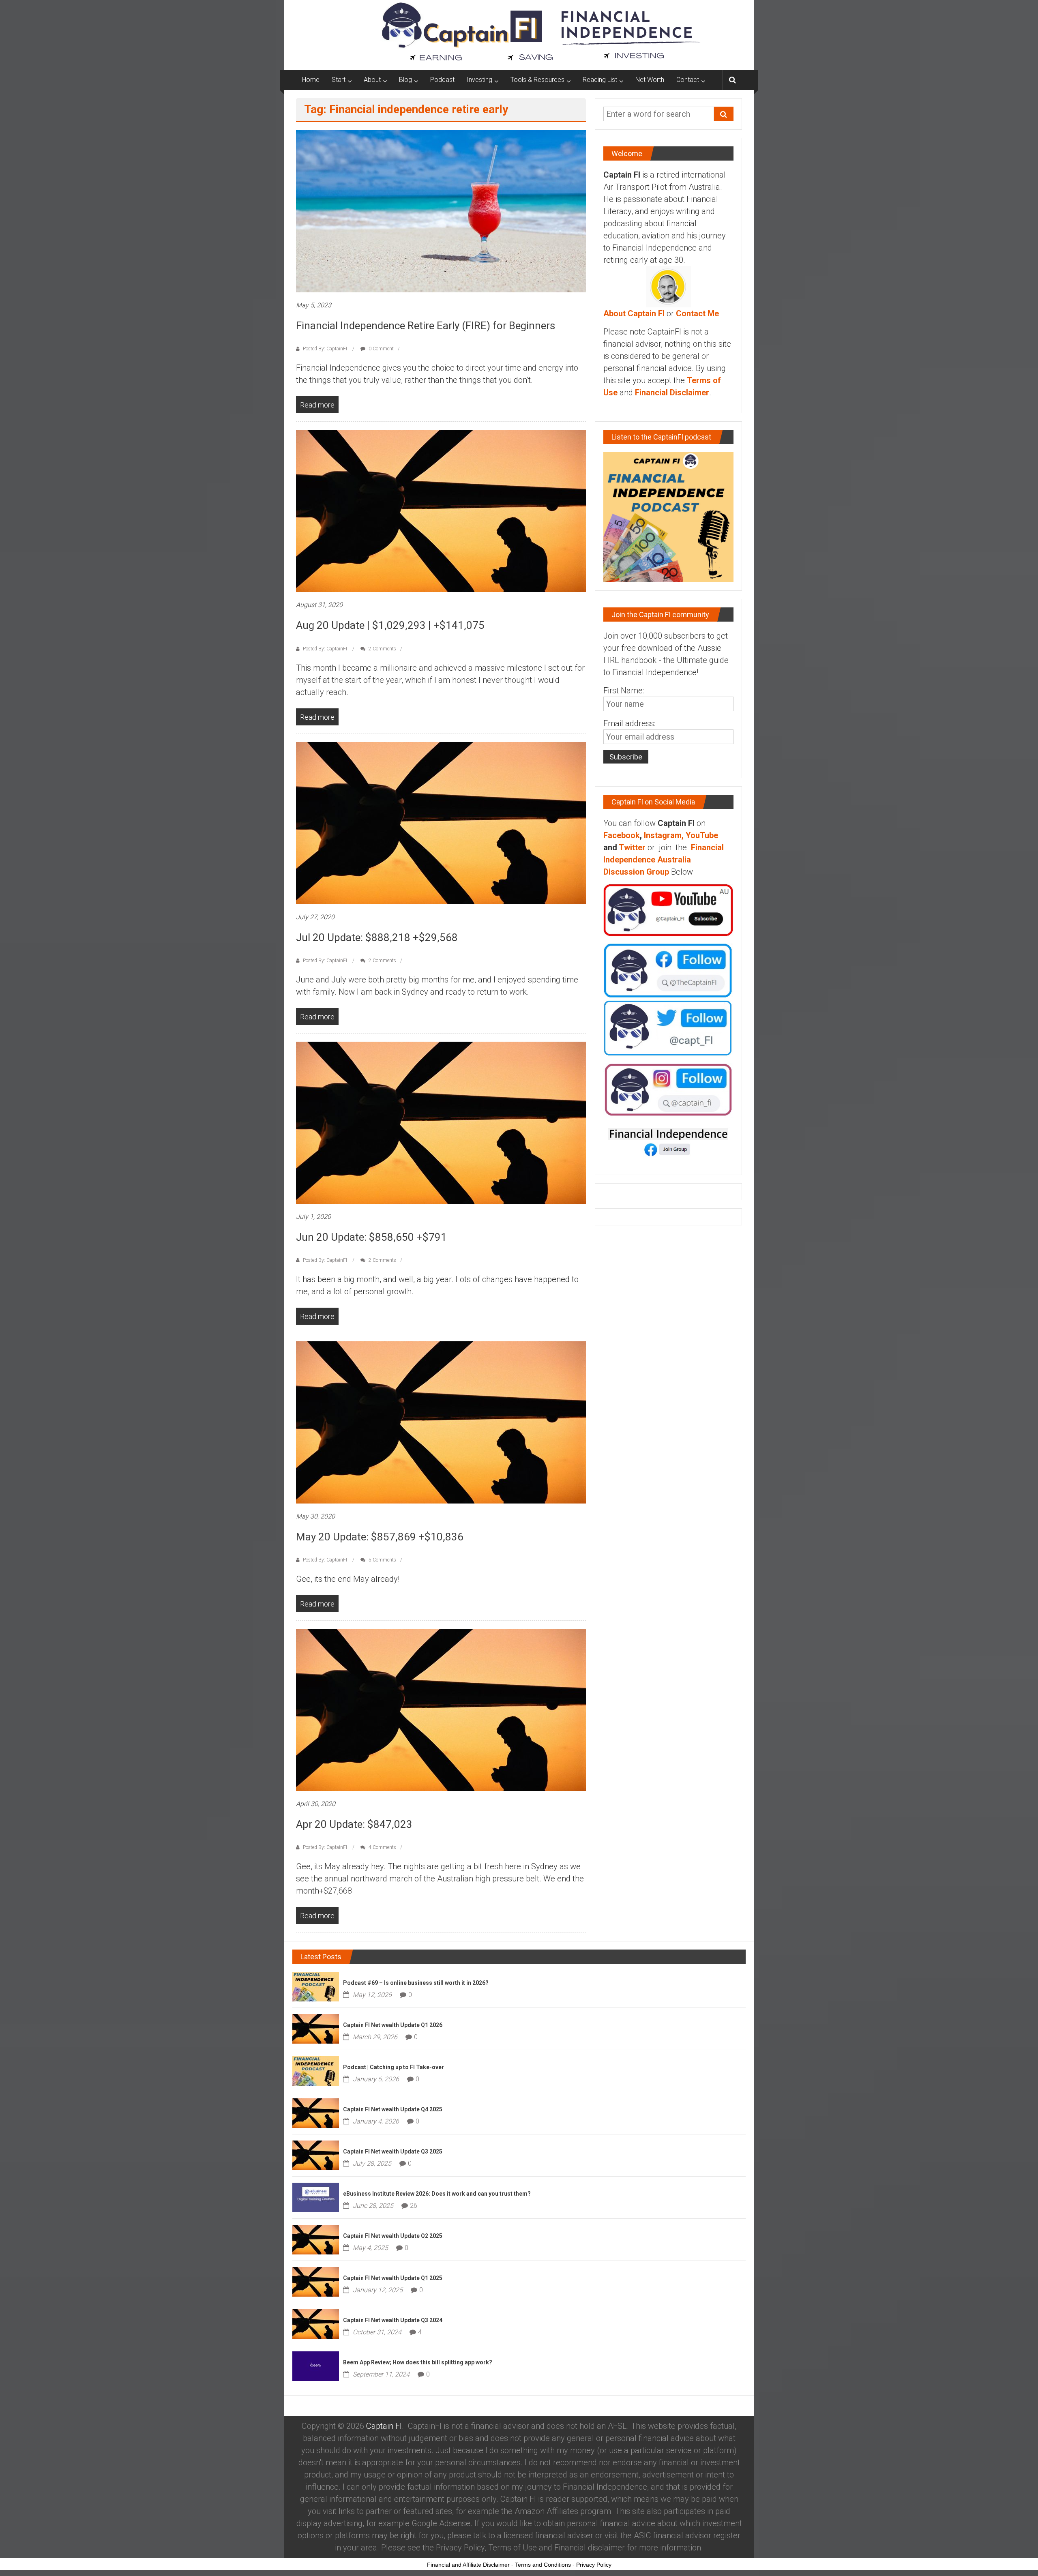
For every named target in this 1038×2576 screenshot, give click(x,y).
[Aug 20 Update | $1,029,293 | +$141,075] (441, 510)
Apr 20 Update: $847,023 (354, 1824)
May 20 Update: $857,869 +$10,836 (380, 1537)
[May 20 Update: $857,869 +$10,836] (441, 1422)
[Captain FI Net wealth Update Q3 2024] (316, 2323)
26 (414, 2206)
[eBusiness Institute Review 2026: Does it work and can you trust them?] (316, 2197)
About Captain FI (634, 313)
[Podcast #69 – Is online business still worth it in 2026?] (316, 1986)
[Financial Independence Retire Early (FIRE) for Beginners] (441, 211)
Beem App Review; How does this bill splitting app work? (418, 2362)
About (372, 80)
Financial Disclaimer (672, 393)
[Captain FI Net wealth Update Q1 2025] (316, 2281)
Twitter (632, 847)
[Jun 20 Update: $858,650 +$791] (441, 1122)
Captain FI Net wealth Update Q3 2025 (393, 2151)
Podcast (442, 80)
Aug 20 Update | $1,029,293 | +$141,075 (390, 625)
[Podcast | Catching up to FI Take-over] (316, 2070)
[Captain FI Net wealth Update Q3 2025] (316, 2155)
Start (339, 80)
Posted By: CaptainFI (325, 349)
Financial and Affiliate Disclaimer (468, 2565)
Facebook (622, 835)
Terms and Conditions (543, 2565)
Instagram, (664, 835)
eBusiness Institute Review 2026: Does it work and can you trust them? (437, 2194)
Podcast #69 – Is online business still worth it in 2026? (416, 1983)
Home (311, 80)
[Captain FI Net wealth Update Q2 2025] (316, 2239)
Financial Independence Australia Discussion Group (664, 860)
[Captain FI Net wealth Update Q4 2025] (316, 2113)
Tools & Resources (537, 80)
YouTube (702, 835)
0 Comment (381, 349)
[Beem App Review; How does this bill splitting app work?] (316, 2366)
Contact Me (697, 313)
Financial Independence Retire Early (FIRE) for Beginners (426, 326)
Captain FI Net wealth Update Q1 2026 (393, 2025)
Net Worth (650, 80)
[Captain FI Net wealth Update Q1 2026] (316, 2028)
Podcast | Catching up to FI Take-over (394, 2067)
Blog (405, 80)
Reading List (600, 80)
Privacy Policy (594, 2565)
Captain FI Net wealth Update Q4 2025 (393, 2109)
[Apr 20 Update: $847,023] (441, 1709)
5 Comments (382, 1560)
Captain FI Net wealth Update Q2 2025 (393, 2236)
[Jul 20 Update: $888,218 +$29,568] (441, 822)
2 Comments (382, 649)
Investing (479, 80)
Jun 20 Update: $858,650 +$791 (371, 1237)
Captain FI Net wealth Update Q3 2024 (393, 2320)
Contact (688, 80)
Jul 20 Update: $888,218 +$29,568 (377, 937)
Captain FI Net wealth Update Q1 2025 (393, 2278)
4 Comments (382, 1847)
